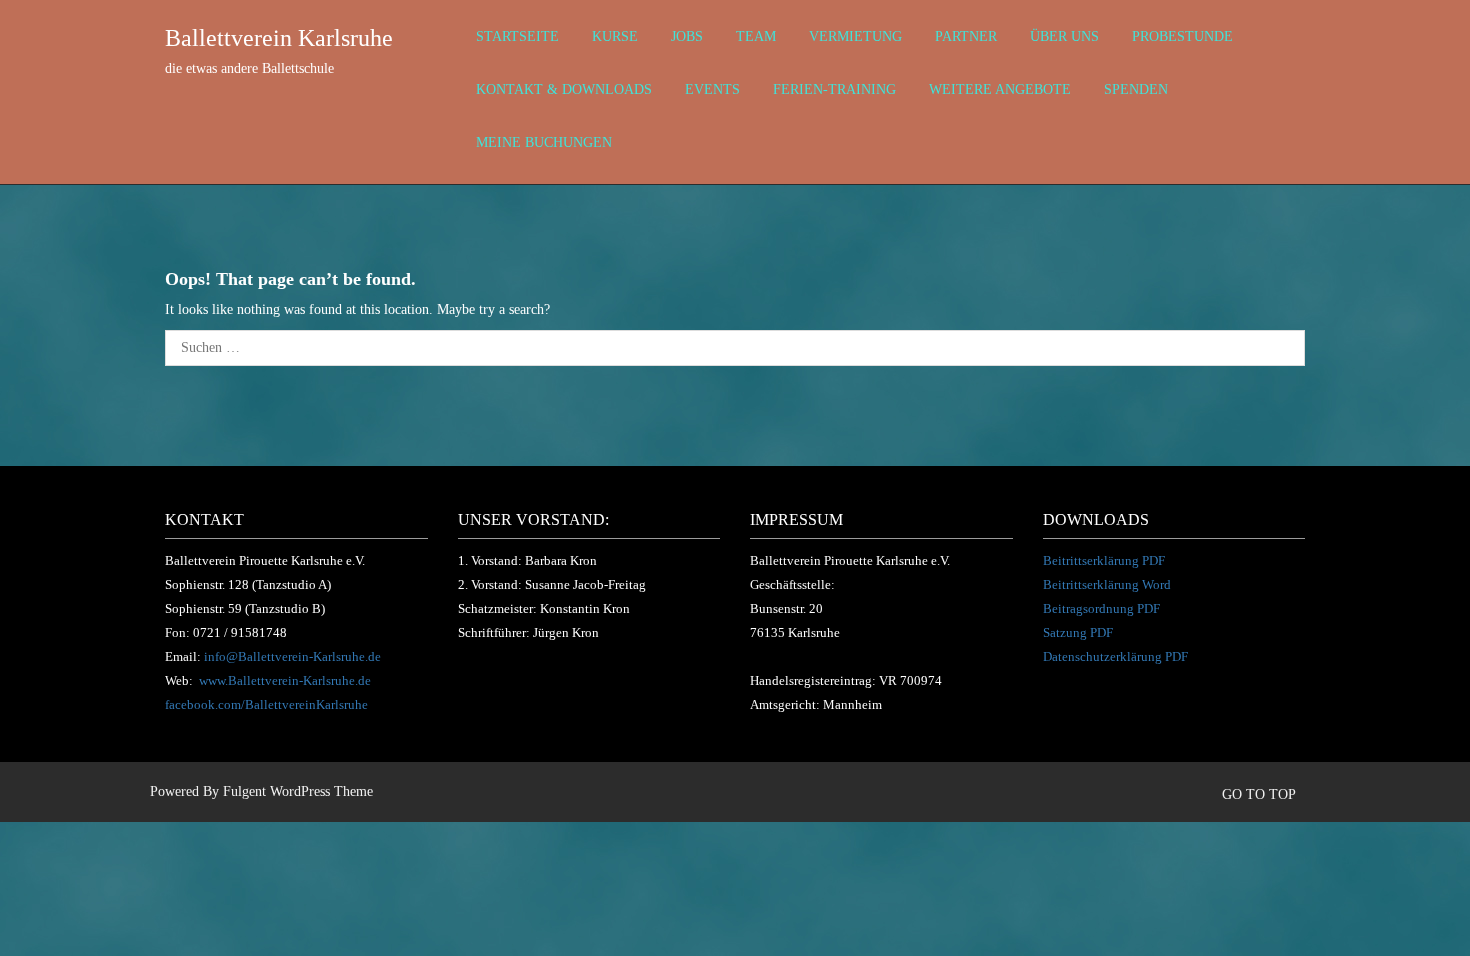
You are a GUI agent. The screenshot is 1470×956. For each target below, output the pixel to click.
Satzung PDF (1078, 632)
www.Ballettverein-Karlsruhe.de (285, 680)
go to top (1260, 794)
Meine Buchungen (544, 142)
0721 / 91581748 (240, 632)
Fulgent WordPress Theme (298, 791)
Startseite (517, 36)
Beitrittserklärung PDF (1104, 560)
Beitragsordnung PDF (1101, 608)
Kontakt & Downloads (564, 89)
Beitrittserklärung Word (1107, 584)
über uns (1064, 36)
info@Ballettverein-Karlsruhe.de (292, 656)
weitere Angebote (1000, 89)
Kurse (615, 36)
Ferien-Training (834, 89)
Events (712, 89)
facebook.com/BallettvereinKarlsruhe (266, 704)
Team (756, 36)
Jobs (687, 36)
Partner (966, 36)
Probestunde (1182, 36)
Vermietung (855, 36)
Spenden (1136, 89)
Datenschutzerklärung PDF (1115, 656)
